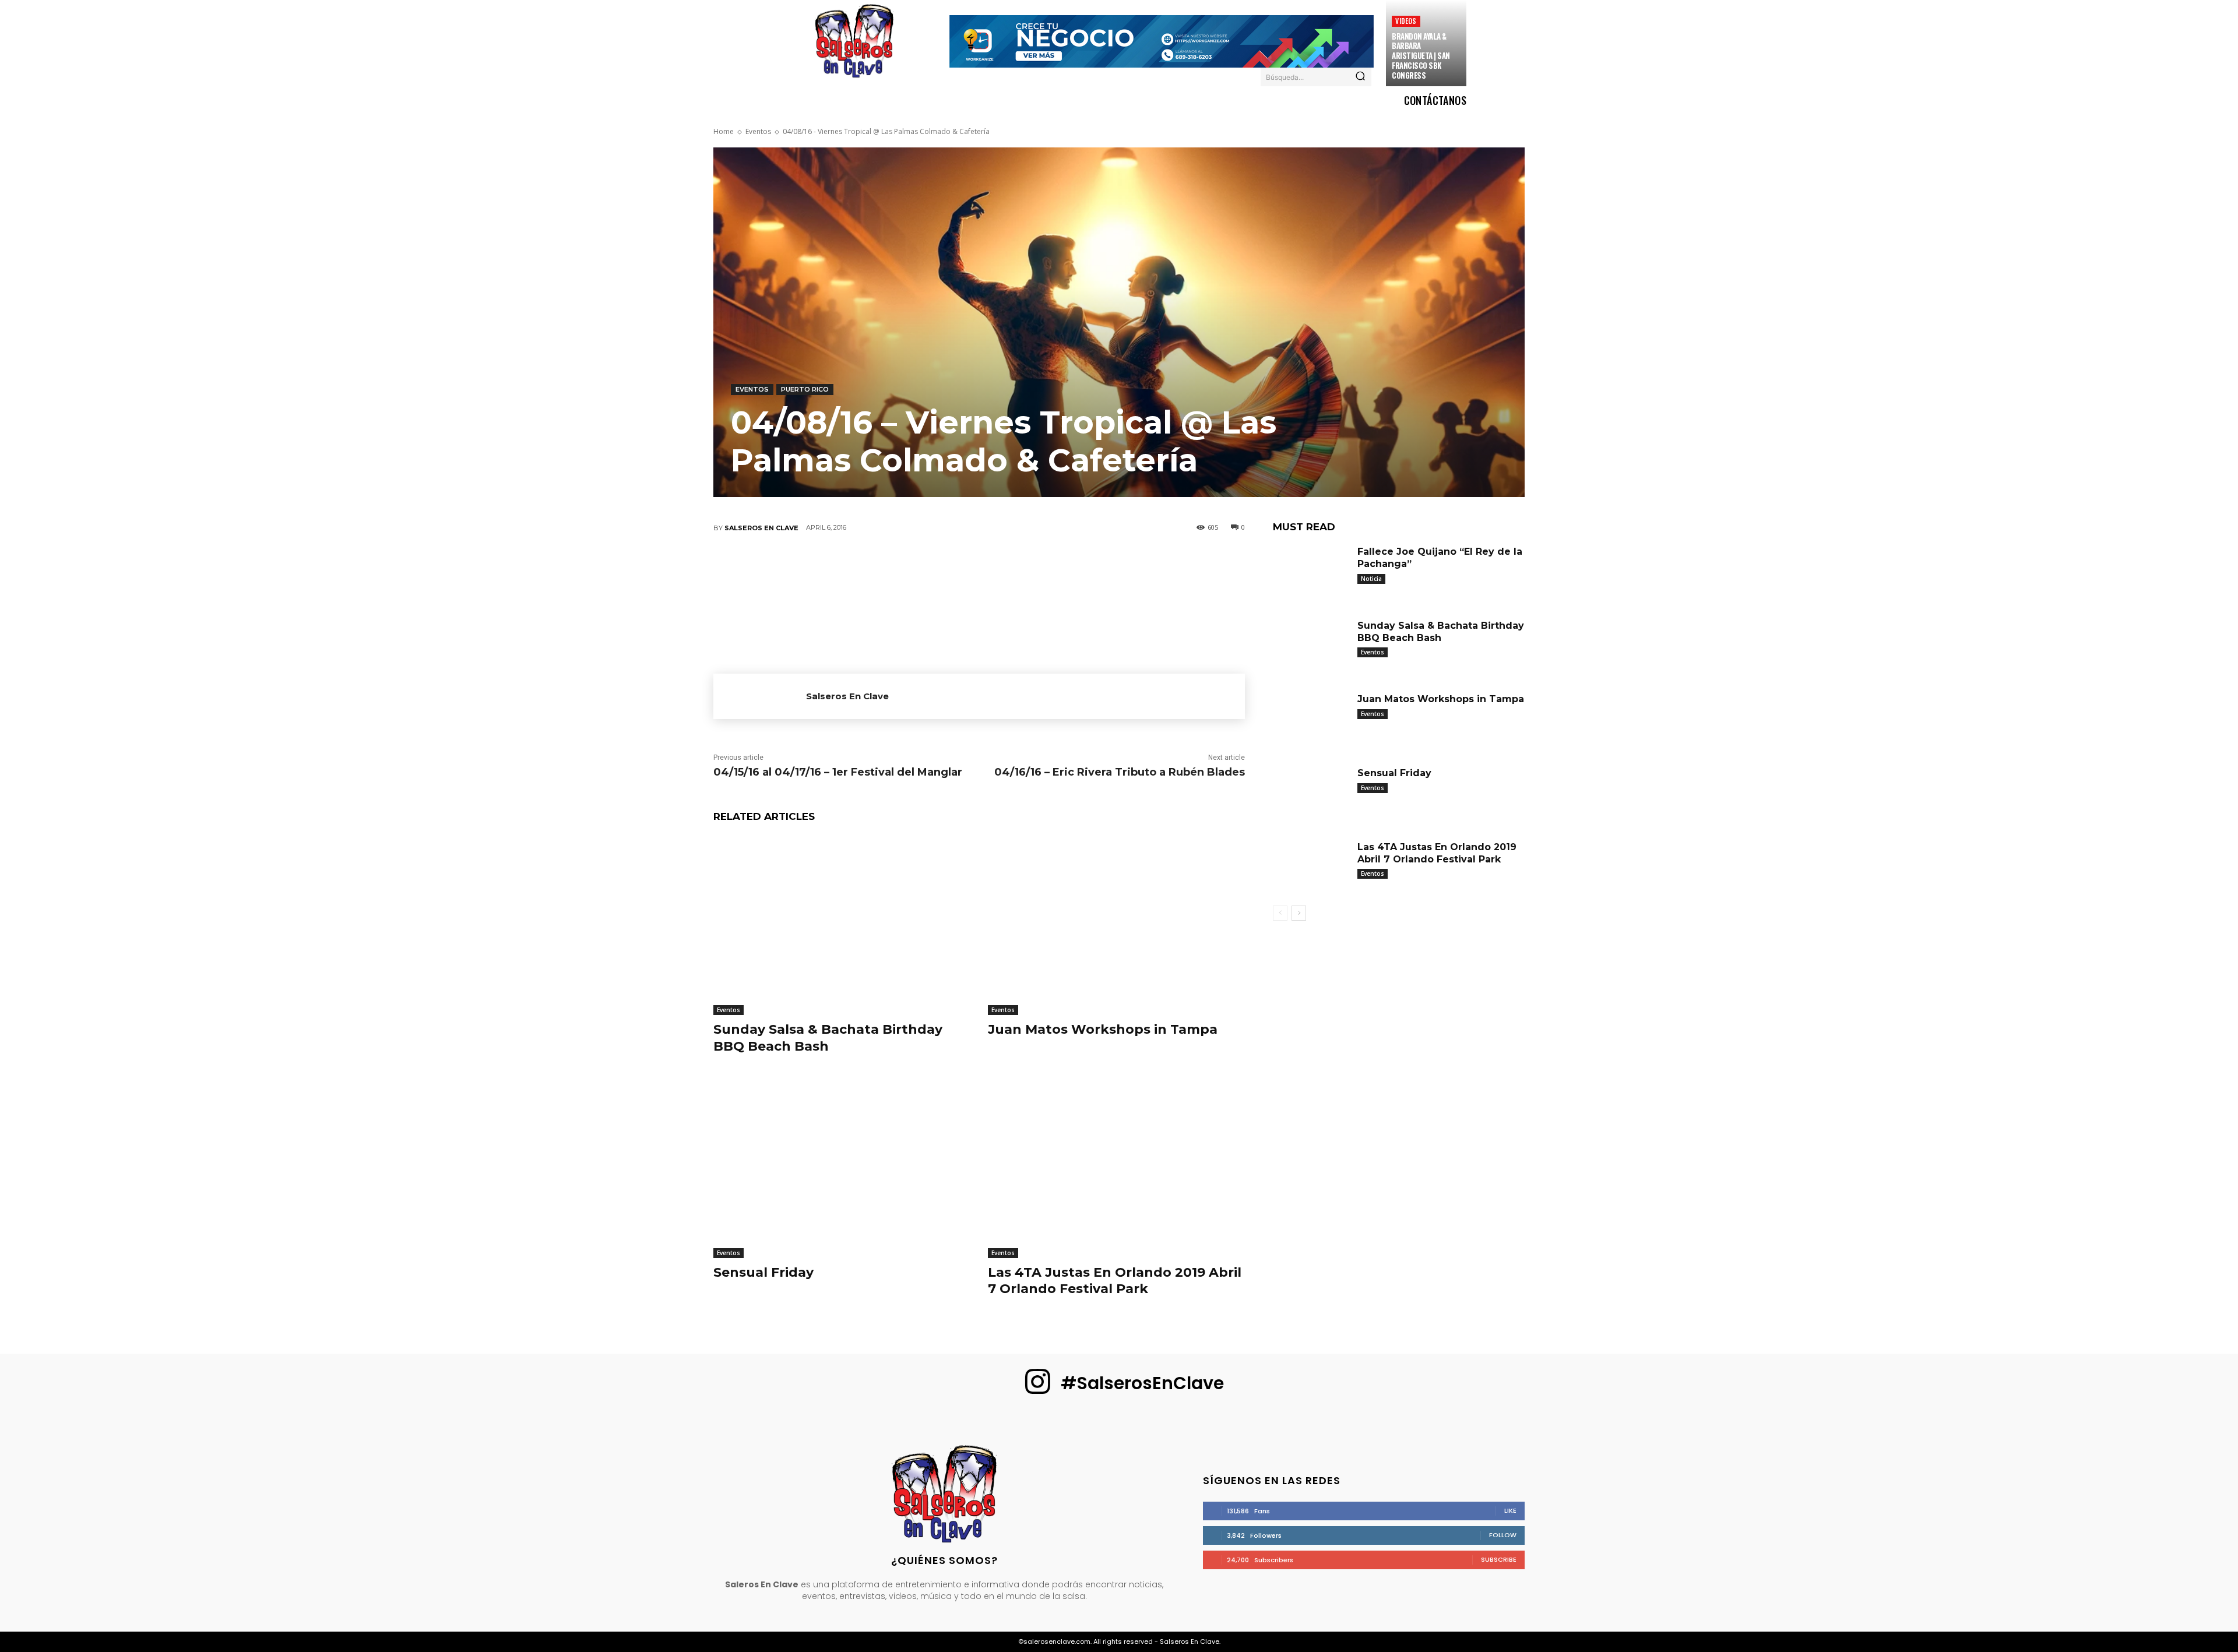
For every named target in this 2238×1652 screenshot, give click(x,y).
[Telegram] (1048, 566)
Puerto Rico (805, 389)
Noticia (1371, 579)
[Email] (1014, 566)
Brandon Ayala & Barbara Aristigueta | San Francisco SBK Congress (1421, 56)
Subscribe (1499, 1559)
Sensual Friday (763, 1272)
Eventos (758, 131)
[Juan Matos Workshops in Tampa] (1116, 925)
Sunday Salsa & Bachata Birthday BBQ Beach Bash (828, 1038)
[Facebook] (874, 566)
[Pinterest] (944, 566)
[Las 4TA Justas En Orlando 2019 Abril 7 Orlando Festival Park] (1116, 1168)
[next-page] (1299, 913)
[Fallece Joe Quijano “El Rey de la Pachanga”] (1311, 572)
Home (724, 131)
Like (1510, 1510)
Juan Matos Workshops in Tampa (1103, 1029)
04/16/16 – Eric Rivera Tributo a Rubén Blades (1120, 772)
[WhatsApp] (979, 566)
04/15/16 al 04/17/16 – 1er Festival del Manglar (838, 772)
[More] (1084, 566)
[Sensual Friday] (842, 1168)
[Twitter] (909, 566)
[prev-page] (1280, 913)
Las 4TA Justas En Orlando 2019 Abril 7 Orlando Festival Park (1115, 1281)
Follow (1503, 1535)
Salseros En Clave (761, 528)
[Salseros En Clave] (760, 696)
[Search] (1360, 77)
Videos (1406, 21)
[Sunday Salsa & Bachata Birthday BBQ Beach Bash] (842, 925)
